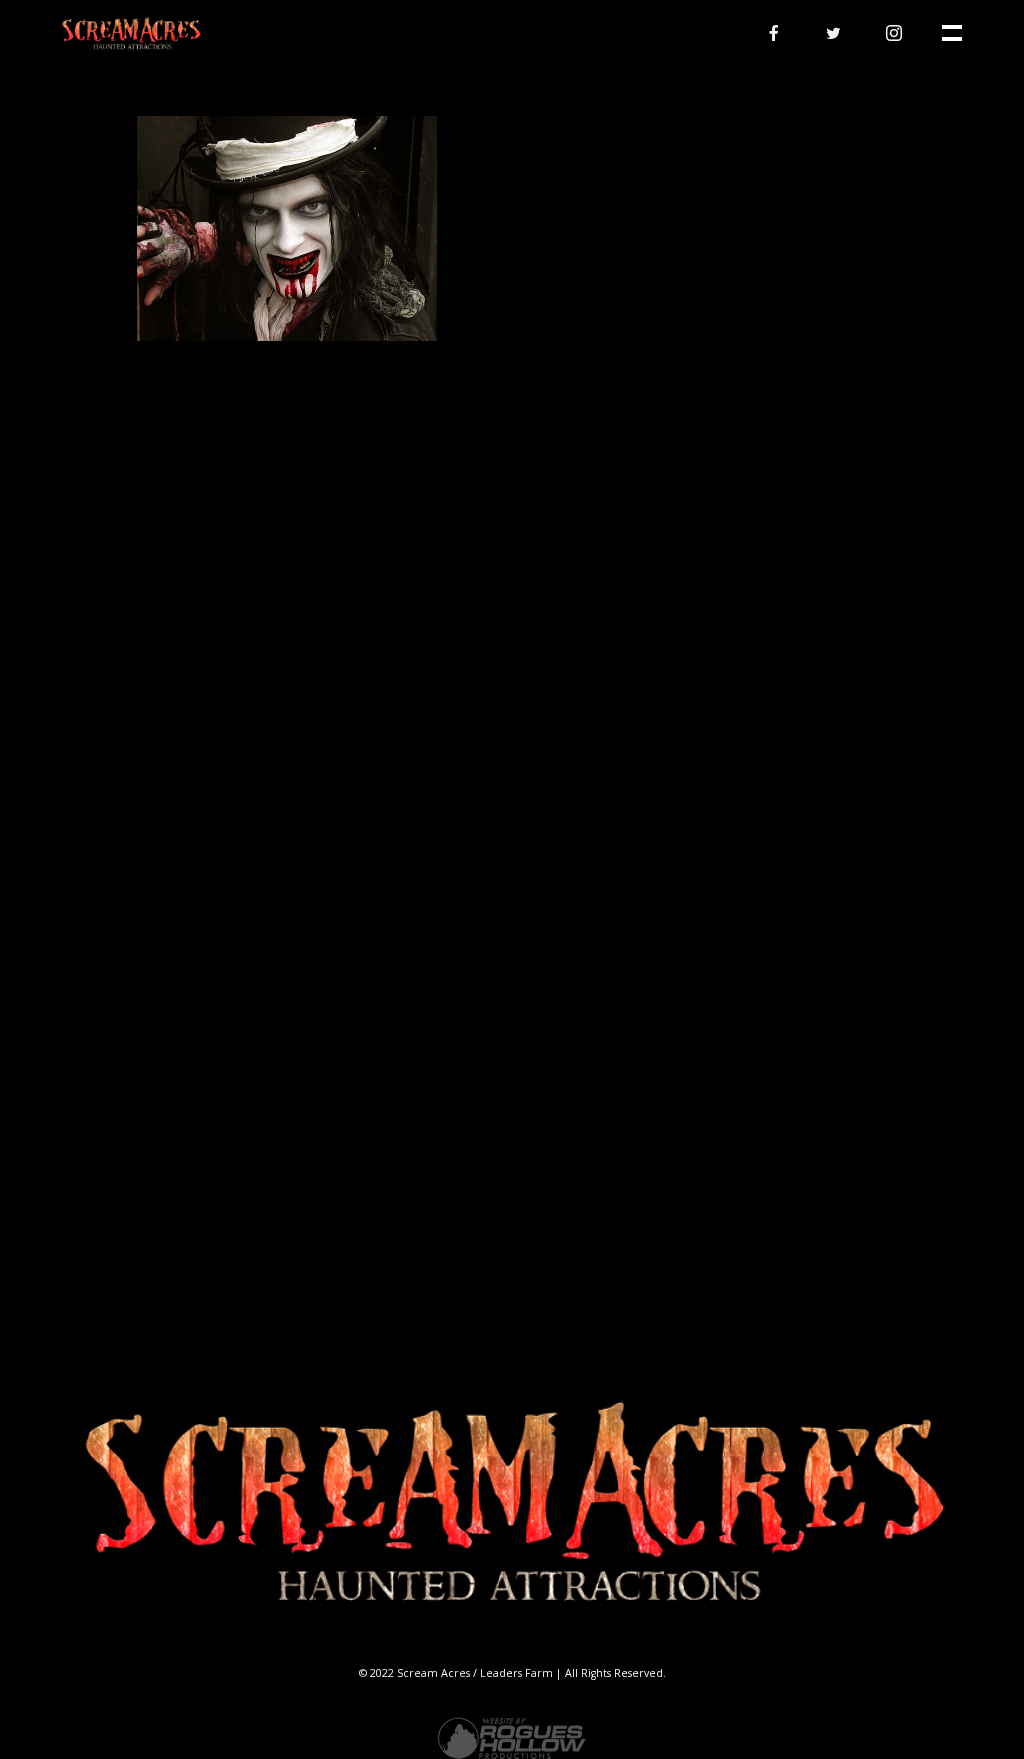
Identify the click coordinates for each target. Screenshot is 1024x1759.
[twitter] (834, 33)
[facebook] (774, 33)
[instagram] (894, 33)
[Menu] (950, 31)
